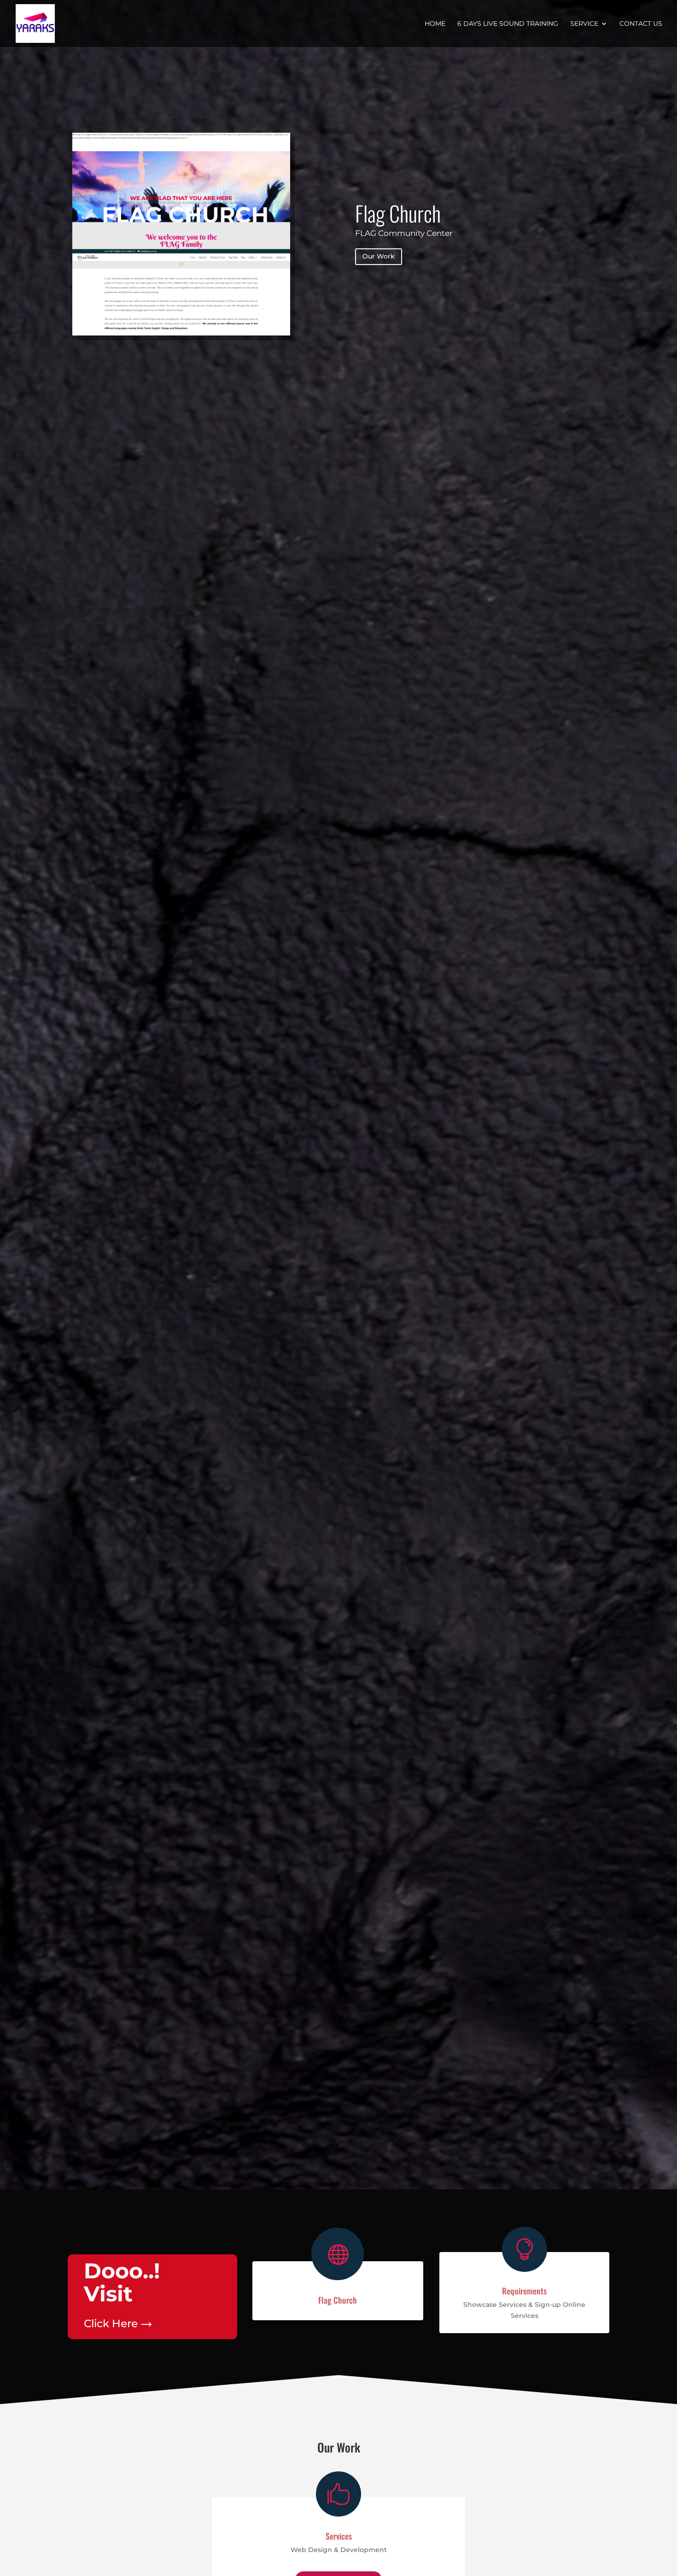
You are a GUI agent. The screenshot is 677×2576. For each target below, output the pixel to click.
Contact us (641, 24)
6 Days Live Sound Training (508, 24)
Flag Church (398, 213)
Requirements (524, 2291)
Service (584, 24)
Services (339, 2536)
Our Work (379, 256)
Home (435, 24)
